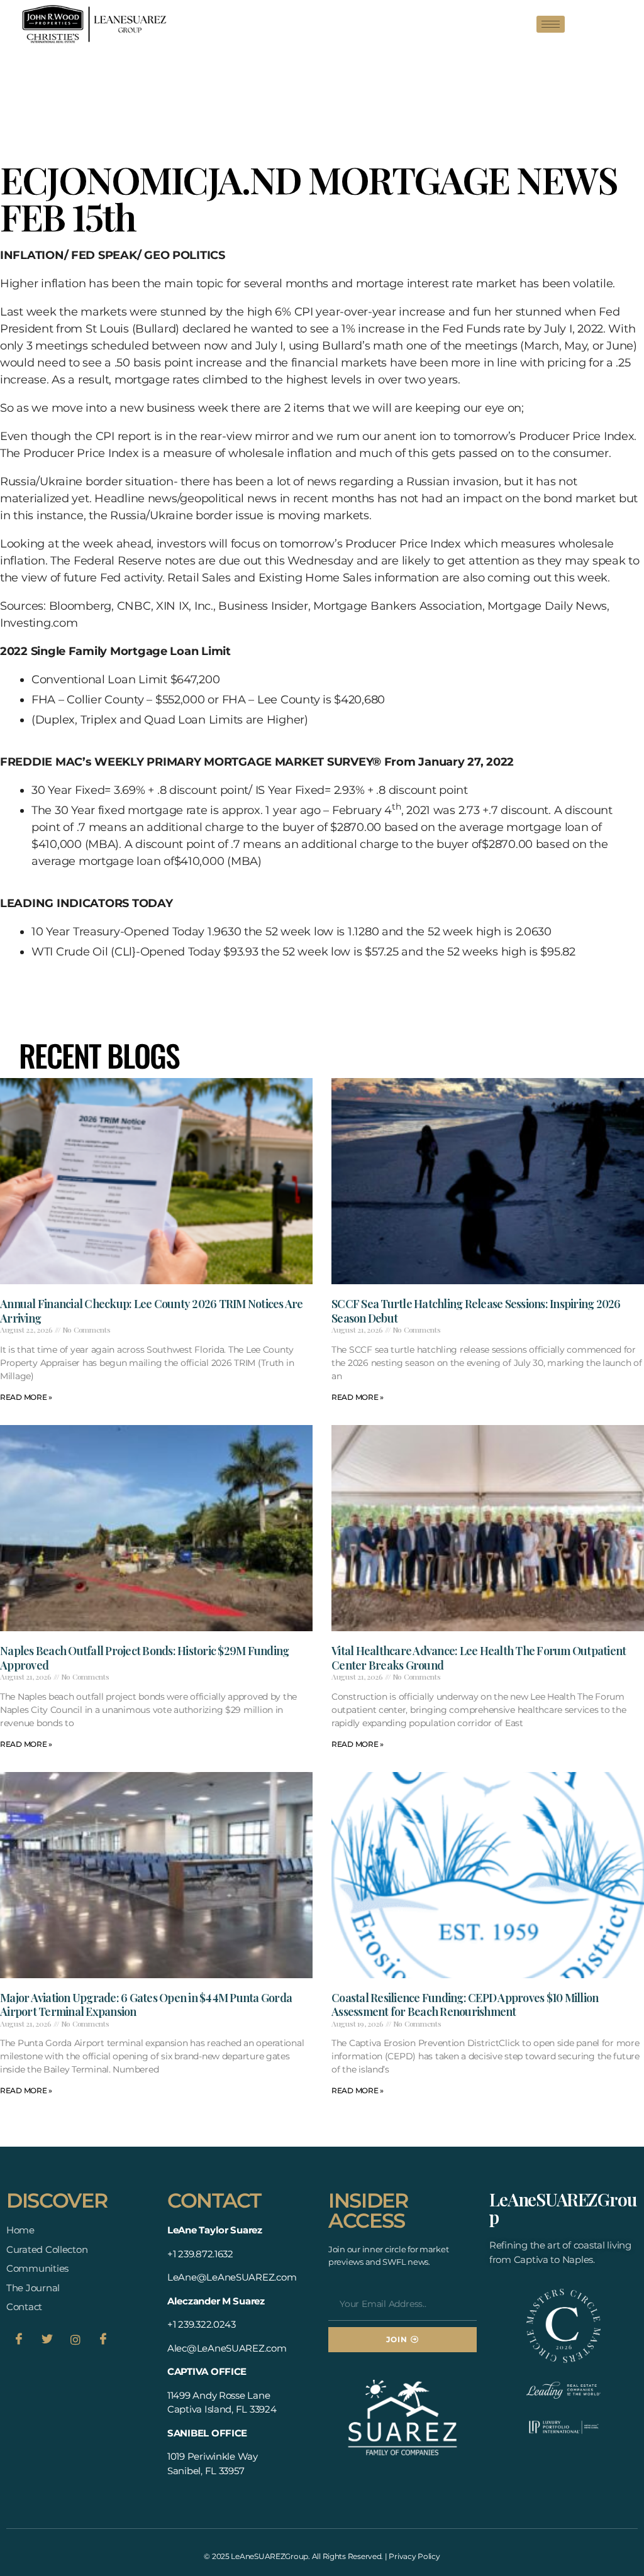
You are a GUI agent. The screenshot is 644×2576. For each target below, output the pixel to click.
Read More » (26, 1397)
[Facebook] (19, 2340)
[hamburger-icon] (551, 24)
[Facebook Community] (103, 2340)
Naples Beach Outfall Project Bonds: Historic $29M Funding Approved (144, 1658)
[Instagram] (75, 2340)
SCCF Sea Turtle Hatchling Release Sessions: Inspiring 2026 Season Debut (476, 1311)
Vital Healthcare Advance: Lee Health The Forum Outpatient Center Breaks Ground (479, 1658)
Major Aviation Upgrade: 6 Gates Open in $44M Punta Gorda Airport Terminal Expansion (146, 2005)
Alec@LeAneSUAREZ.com (227, 2348)
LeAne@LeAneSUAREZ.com (232, 2277)
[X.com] (47, 2340)
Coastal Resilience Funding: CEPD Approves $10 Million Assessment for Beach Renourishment (465, 2005)
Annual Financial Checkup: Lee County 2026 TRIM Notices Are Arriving (152, 1311)
